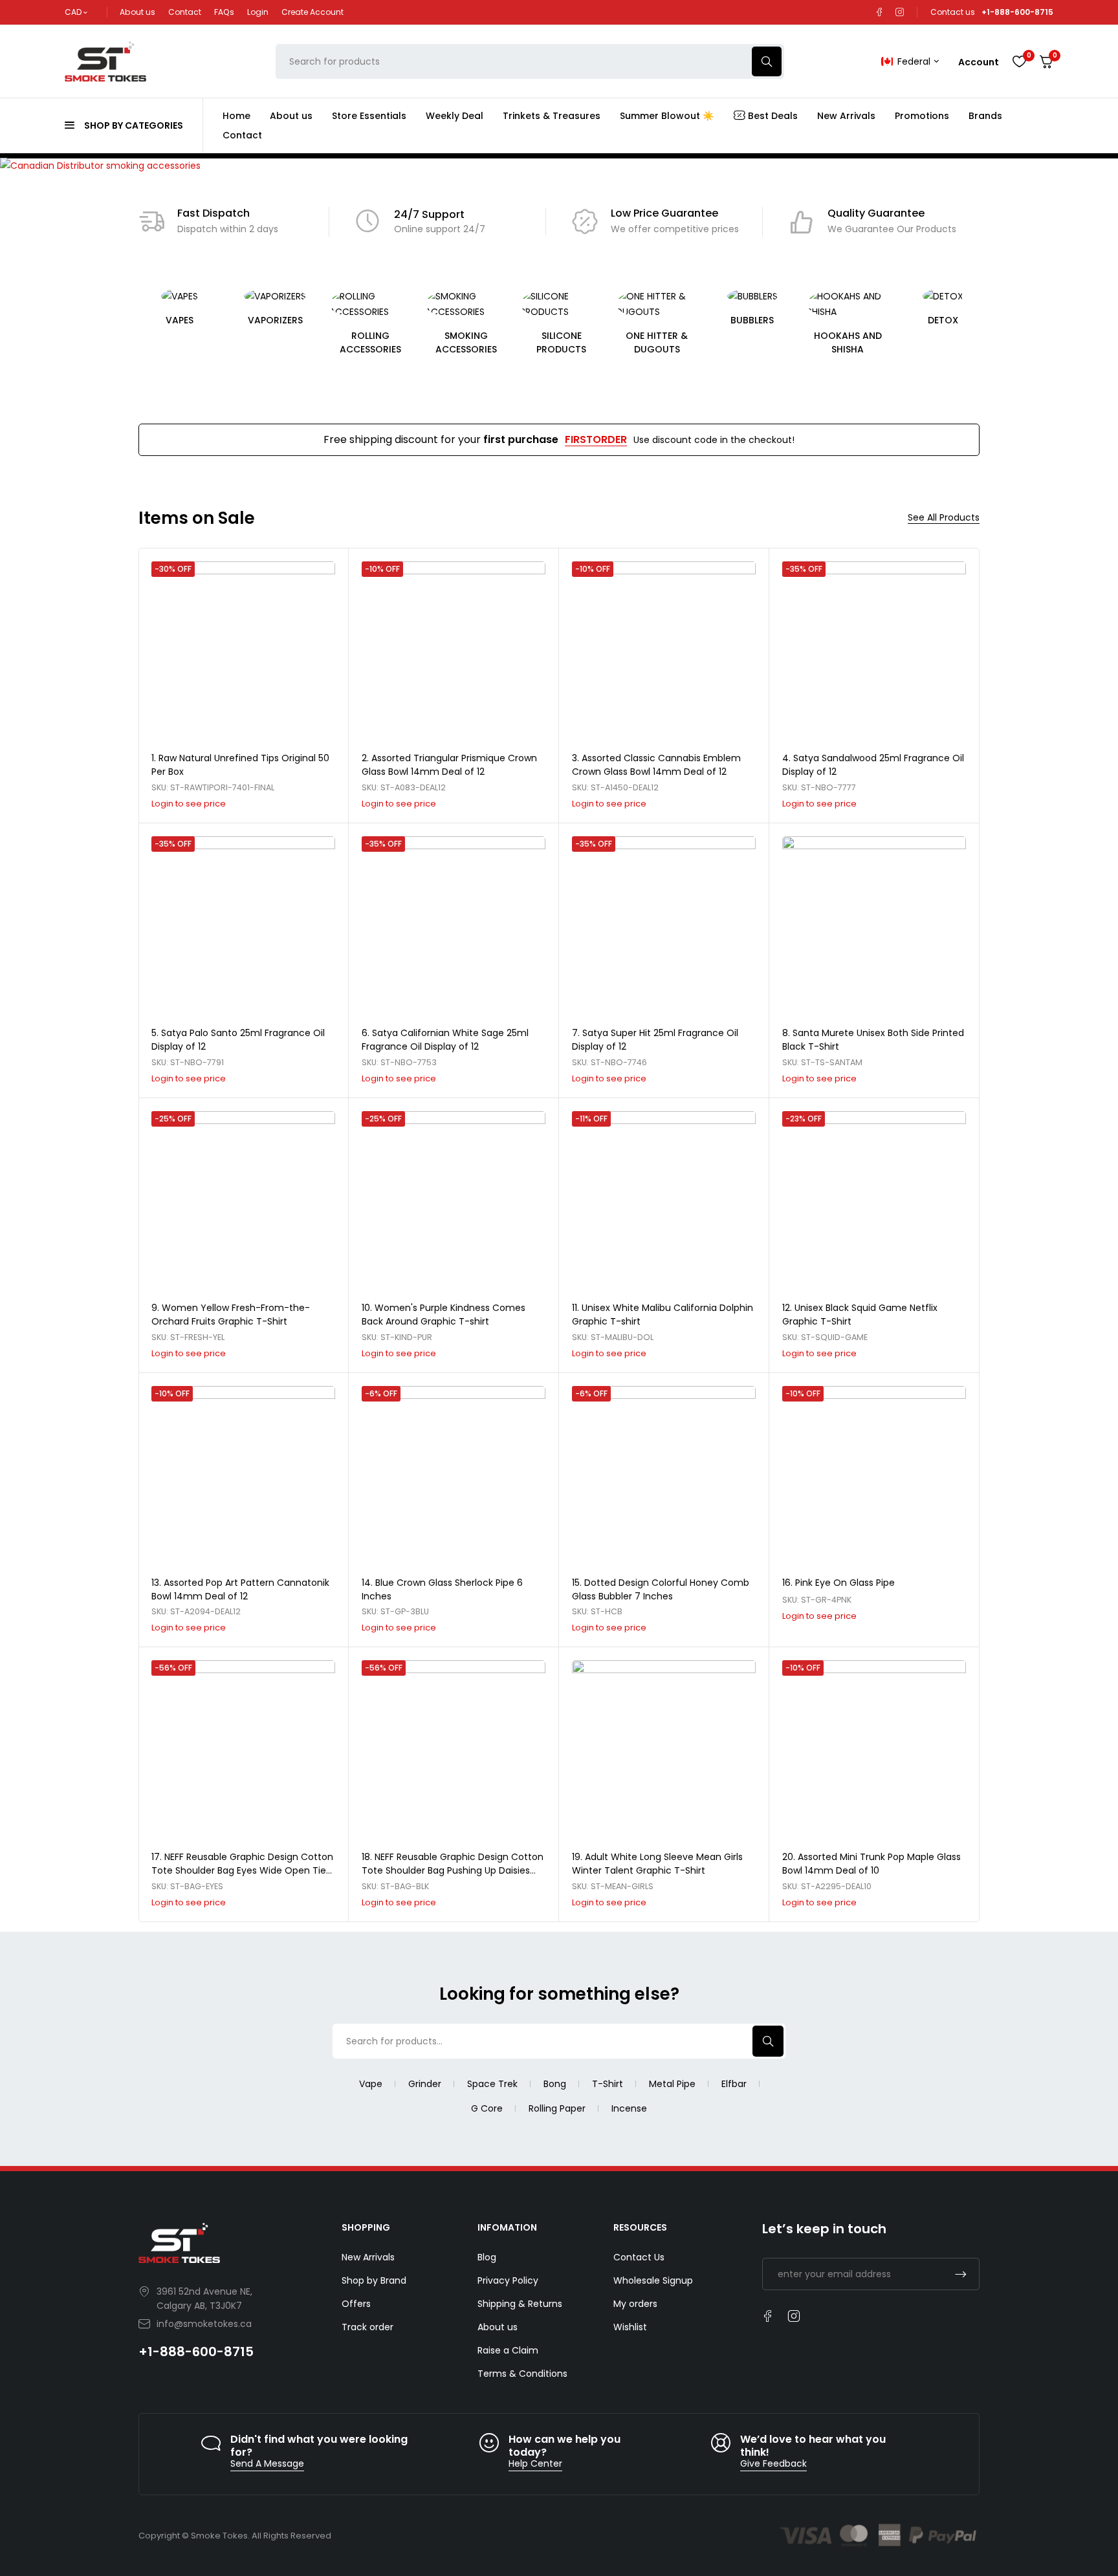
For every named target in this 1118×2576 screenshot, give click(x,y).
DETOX (943, 320)
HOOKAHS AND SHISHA (848, 342)
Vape (371, 2084)
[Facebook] (879, 12)
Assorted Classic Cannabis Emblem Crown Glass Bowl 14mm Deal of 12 (656, 765)
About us (137, 12)
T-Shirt (608, 2084)
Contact (185, 12)
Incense (629, 2108)
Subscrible (961, 2274)
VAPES (180, 320)
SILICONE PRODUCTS (561, 342)
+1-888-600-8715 (196, 2352)
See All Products (944, 518)
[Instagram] (900, 12)
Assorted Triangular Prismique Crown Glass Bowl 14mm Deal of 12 (449, 765)
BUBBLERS (752, 320)
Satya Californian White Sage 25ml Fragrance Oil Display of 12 (445, 1040)
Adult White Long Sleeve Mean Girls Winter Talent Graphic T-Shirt (657, 1864)
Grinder (425, 2084)
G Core (487, 2108)
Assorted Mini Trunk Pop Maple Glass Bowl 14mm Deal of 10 (871, 1864)
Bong (555, 2084)
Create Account (312, 12)
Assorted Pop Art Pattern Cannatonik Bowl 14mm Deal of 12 (240, 1589)
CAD (73, 12)
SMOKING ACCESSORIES (466, 342)
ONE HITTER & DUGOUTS (657, 342)
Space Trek (492, 2084)
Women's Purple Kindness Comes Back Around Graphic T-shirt (444, 1315)
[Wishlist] (1019, 61)
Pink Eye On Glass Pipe (845, 1583)
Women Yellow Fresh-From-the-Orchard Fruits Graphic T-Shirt (231, 1315)
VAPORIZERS (275, 320)
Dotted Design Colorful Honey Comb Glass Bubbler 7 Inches (661, 1589)
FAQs (224, 12)
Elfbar (734, 2084)
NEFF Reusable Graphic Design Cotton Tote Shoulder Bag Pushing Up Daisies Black (453, 1870)
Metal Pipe (672, 2084)
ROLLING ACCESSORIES (370, 342)
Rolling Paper (557, 2108)
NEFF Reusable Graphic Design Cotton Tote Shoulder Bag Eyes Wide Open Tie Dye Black (242, 1870)
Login (258, 12)
